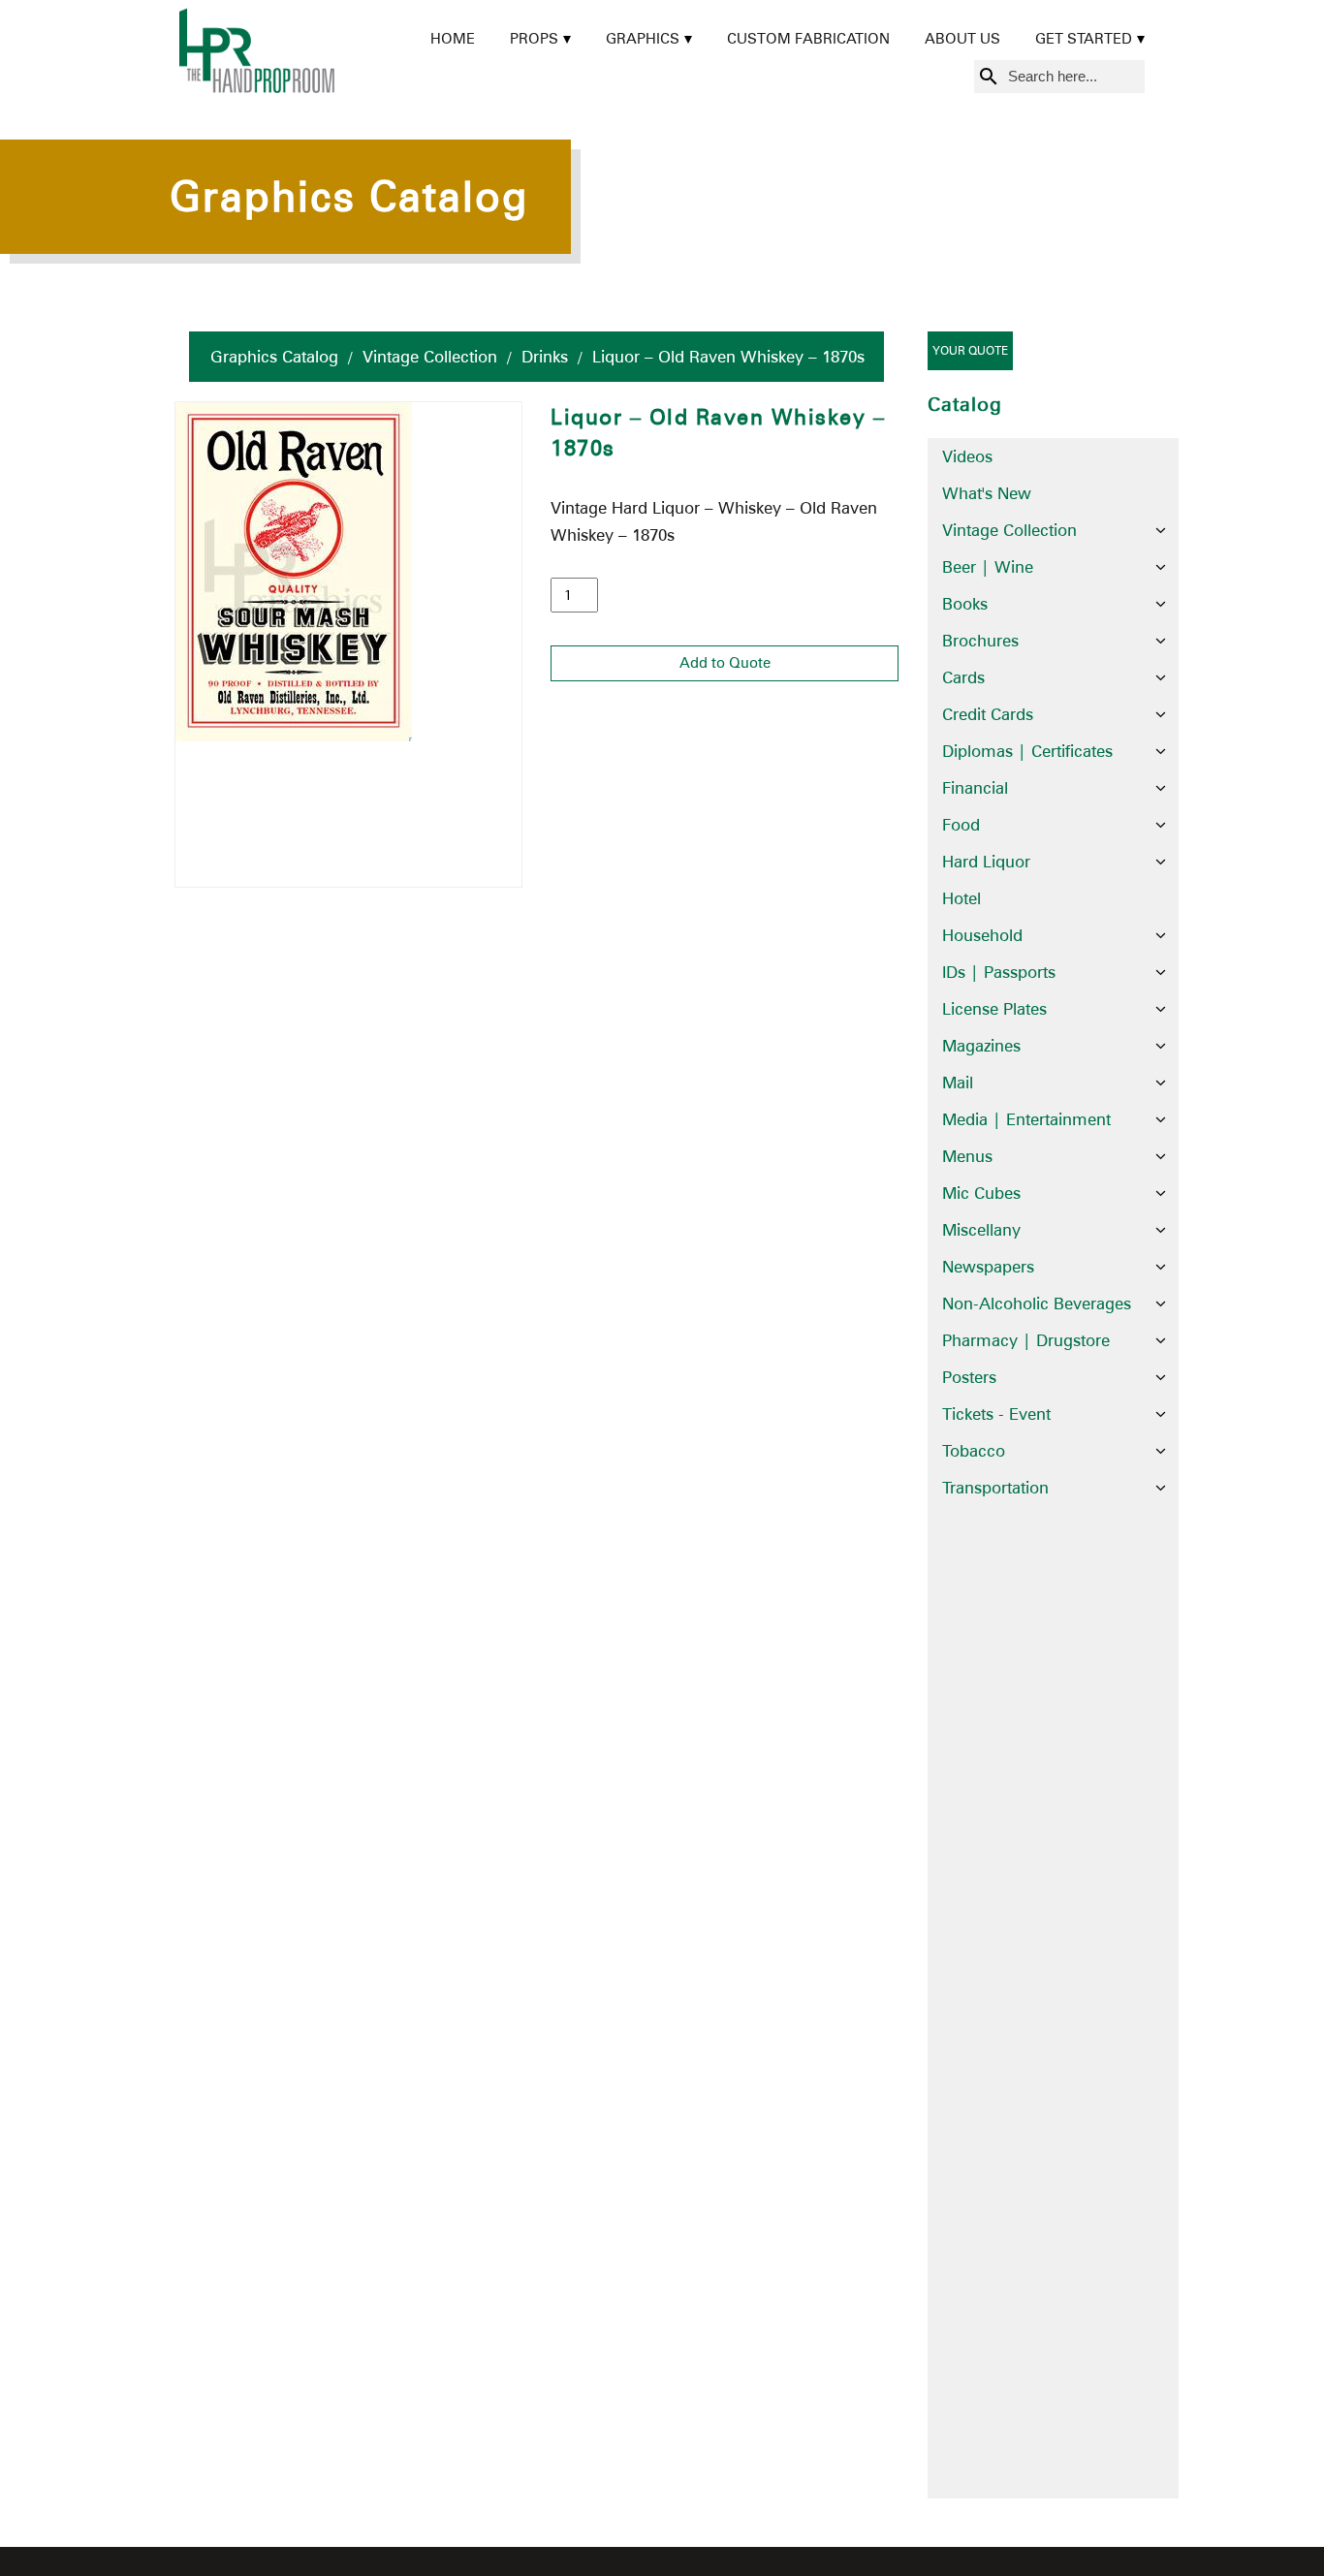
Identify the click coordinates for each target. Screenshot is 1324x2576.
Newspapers (988, 1267)
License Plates (994, 1009)
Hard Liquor (986, 862)
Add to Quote (725, 663)
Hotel (961, 898)
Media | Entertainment (1026, 1119)
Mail (958, 1083)
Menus (967, 1156)
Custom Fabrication (808, 39)
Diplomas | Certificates (1027, 751)
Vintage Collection (430, 357)
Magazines (981, 1046)
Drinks (545, 357)
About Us (962, 39)
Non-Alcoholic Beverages (1037, 1304)
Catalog (965, 404)
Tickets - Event (996, 1414)
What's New (987, 493)
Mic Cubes (981, 1193)
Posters (969, 1377)
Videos (967, 456)
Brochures (980, 641)
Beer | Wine (988, 567)
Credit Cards (988, 714)
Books (965, 604)
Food (961, 825)
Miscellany (981, 1230)
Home (453, 39)
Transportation (995, 1488)
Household (982, 935)
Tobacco (974, 1451)
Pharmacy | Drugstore (1026, 1340)
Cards (963, 677)
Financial (975, 788)
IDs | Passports (999, 972)
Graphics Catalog (274, 357)
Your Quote (970, 350)
